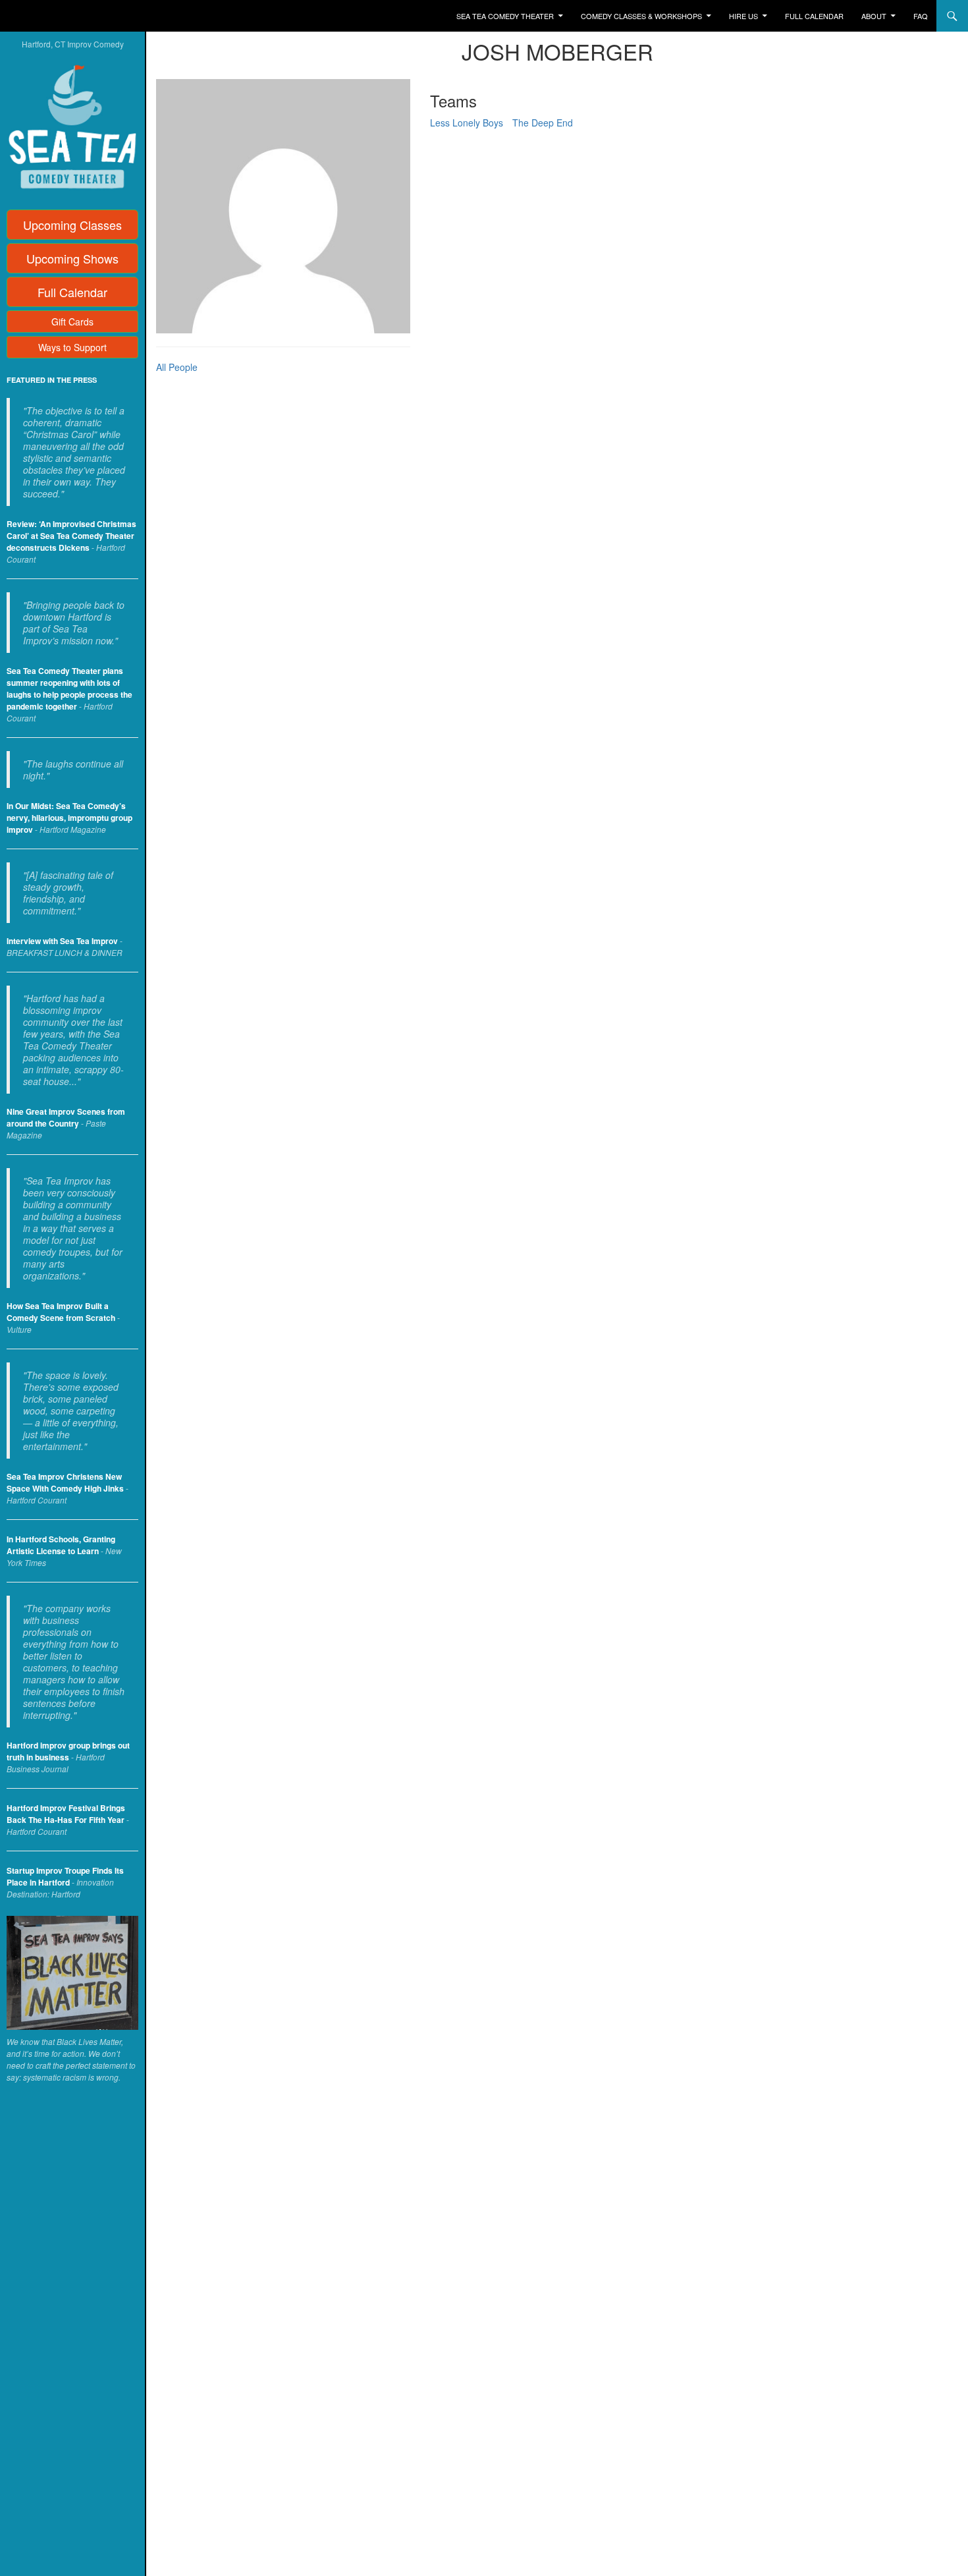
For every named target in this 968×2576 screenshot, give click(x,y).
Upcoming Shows (72, 258)
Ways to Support (72, 347)
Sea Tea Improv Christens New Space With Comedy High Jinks (65, 1482)
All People (177, 367)
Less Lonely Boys (467, 123)
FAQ (921, 16)
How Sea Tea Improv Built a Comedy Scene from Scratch (61, 1312)
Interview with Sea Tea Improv (62, 941)
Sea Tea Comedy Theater (505, 16)
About (874, 16)
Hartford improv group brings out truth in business (68, 1751)
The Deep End (543, 123)
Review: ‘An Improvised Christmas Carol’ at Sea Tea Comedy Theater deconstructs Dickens (71, 536)
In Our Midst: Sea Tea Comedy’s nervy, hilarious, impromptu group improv (69, 818)
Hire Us (743, 16)
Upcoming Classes (72, 225)
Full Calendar (814, 16)
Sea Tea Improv (63, 16)
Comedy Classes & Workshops (641, 16)
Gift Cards (72, 322)
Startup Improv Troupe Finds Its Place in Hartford (65, 1876)
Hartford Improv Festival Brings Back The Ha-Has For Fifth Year (66, 1814)
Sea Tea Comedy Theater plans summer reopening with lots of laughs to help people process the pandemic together (69, 688)
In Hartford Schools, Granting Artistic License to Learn (61, 1545)
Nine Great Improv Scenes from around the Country (66, 1117)
